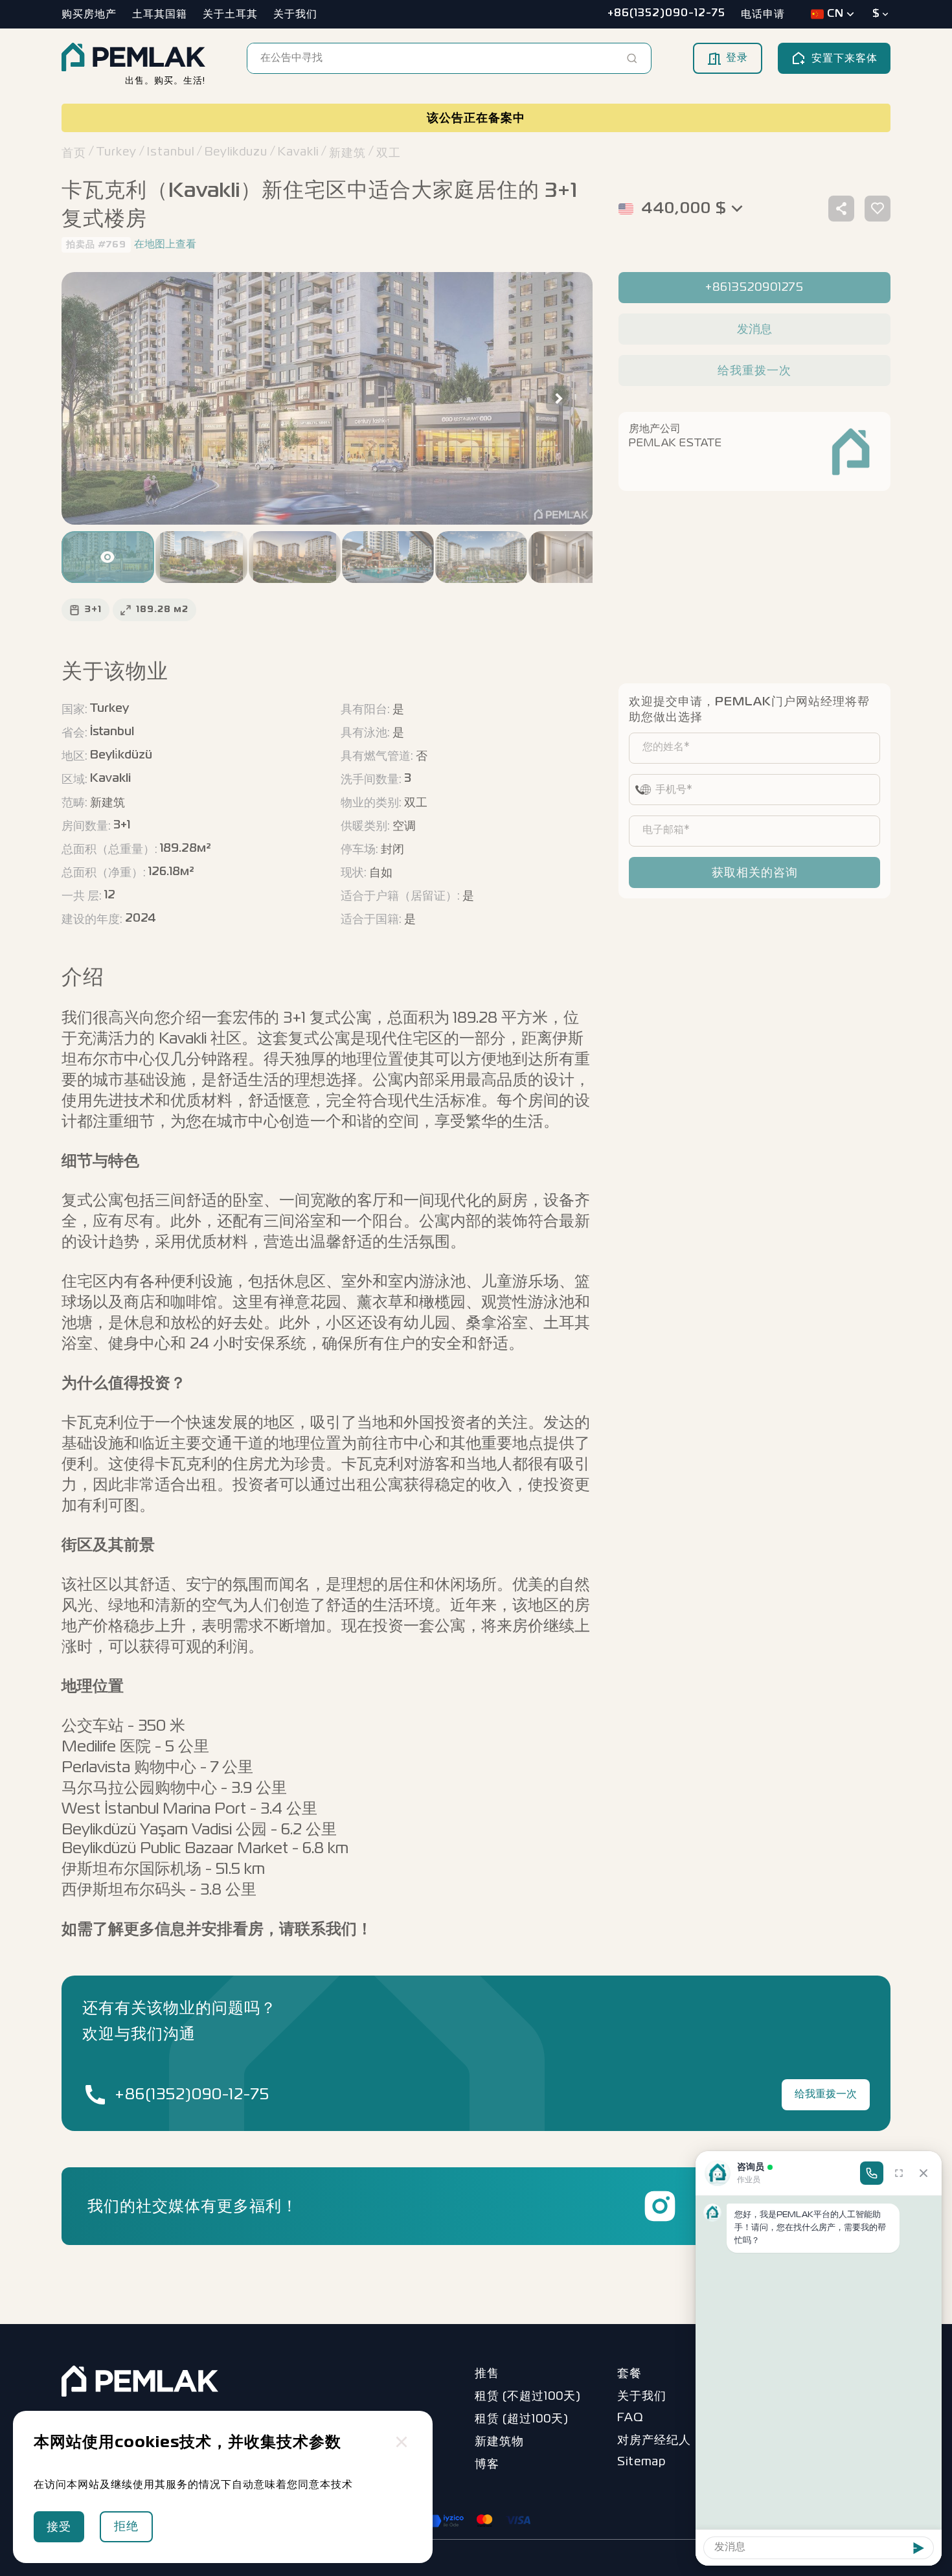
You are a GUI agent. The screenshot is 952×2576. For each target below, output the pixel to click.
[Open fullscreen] (899, 2173)
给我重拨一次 (826, 2095)
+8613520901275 (754, 288)
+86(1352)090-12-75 (192, 2095)
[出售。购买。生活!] (133, 58)
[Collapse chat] (924, 2173)
